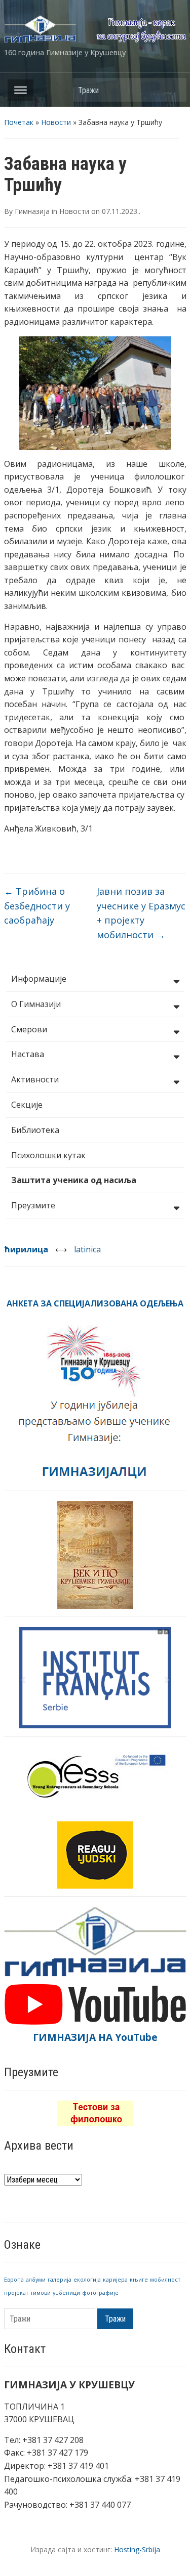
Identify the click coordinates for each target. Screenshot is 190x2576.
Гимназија (32, 211)
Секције (27, 1105)
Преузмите (33, 1205)
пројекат (16, 2293)
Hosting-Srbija (137, 2549)
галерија (60, 2280)
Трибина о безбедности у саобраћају (37, 906)
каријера (115, 2280)
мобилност (165, 2280)
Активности (35, 1079)
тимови (41, 2293)
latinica (87, 1249)
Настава (28, 1054)
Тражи (174, 90)
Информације (39, 979)
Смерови (29, 1029)
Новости (56, 122)
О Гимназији (36, 1004)
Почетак (19, 122)
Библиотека (35, 1130)
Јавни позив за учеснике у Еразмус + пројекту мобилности (141, 913)
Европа (14, 2280)
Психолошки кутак (48, 1155)
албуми (36, 2280)
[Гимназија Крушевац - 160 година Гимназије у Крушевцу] (95, 28)
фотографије (100, 2293)
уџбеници (66, 2293)
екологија (87, 2280)
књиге (139, 2280)
